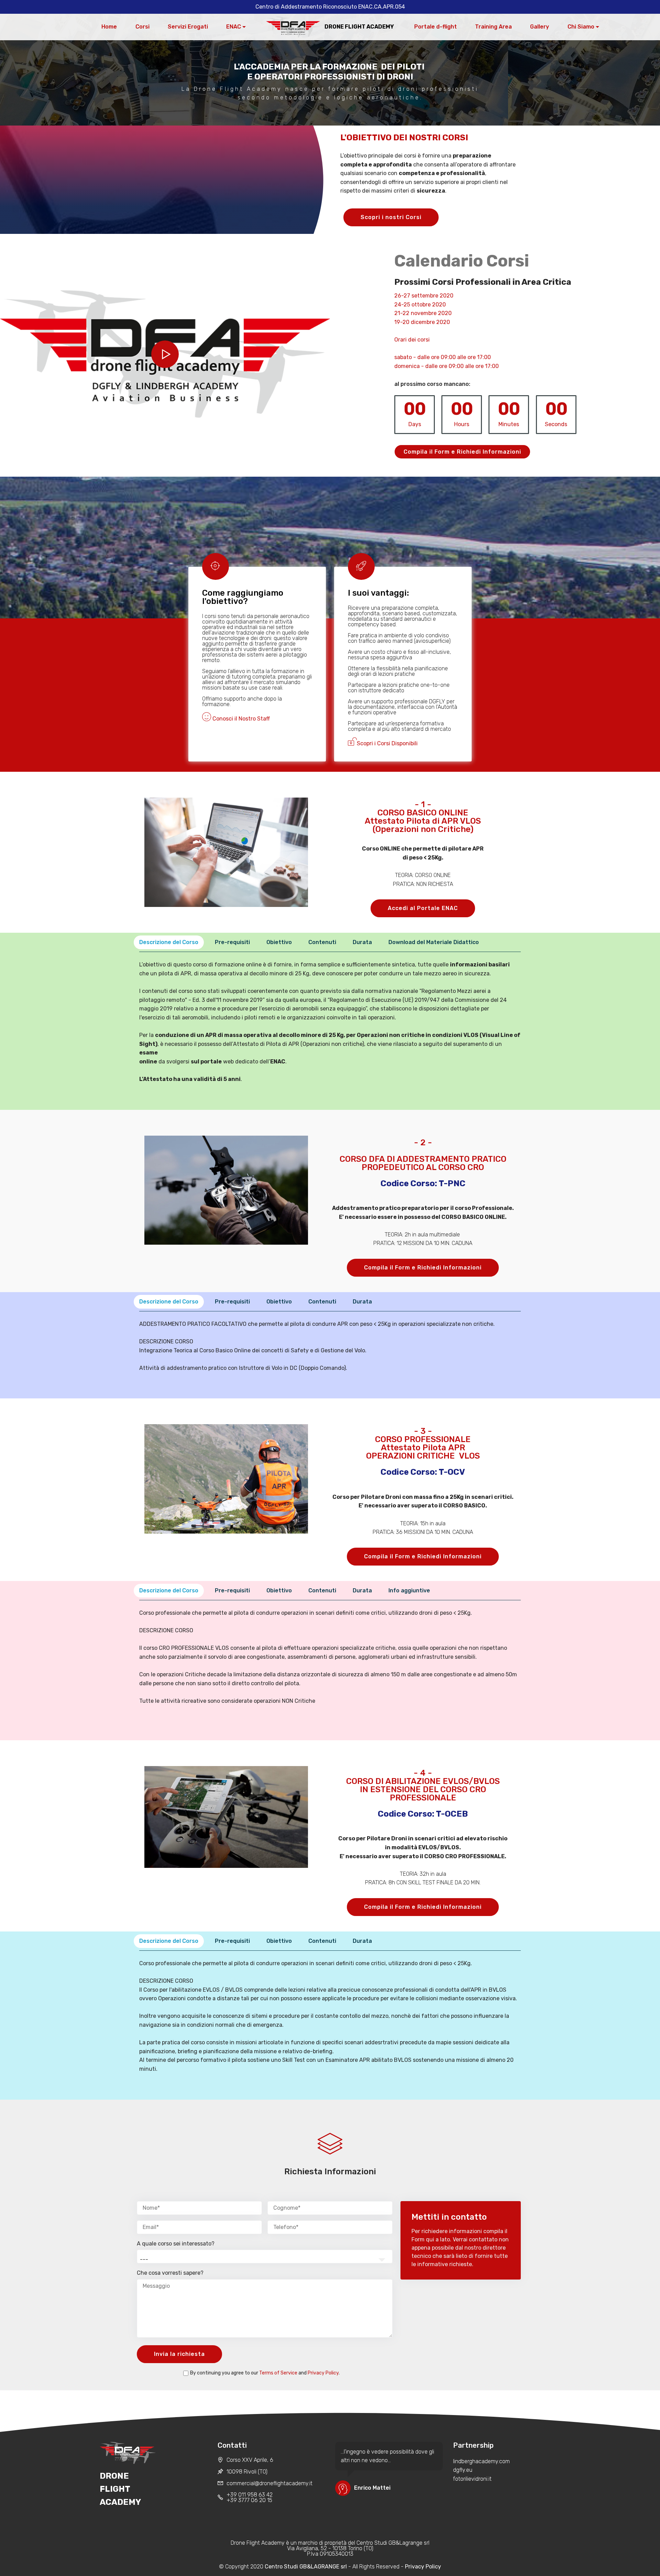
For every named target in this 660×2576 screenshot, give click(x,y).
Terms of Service (278, 2373)
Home (109, 27)
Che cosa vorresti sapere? (170, 2273)
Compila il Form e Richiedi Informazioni (462, 452)
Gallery (540, 27)
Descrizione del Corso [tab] (169, 942)
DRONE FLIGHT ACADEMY (359, 27)
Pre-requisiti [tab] (232, 942)
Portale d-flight (436, 27)
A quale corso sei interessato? (176, 2244)
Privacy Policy (323, 2373)
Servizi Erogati (188, 27)
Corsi (142, 27)
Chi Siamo (581, 27)
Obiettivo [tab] (279, 942)
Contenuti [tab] (322, 942)
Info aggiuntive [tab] (409, 1590)
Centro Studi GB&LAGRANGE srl (306, 2567)
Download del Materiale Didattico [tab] (434, 942)
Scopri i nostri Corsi (391, 217)
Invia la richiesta (179, 2354)
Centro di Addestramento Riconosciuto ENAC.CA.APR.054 (330, 7)
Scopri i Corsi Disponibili (387, 743)
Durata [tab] (362, 942)
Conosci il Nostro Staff (240, 719)
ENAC (234, 27)
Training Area (493, 27)
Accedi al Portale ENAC (423, 908)
